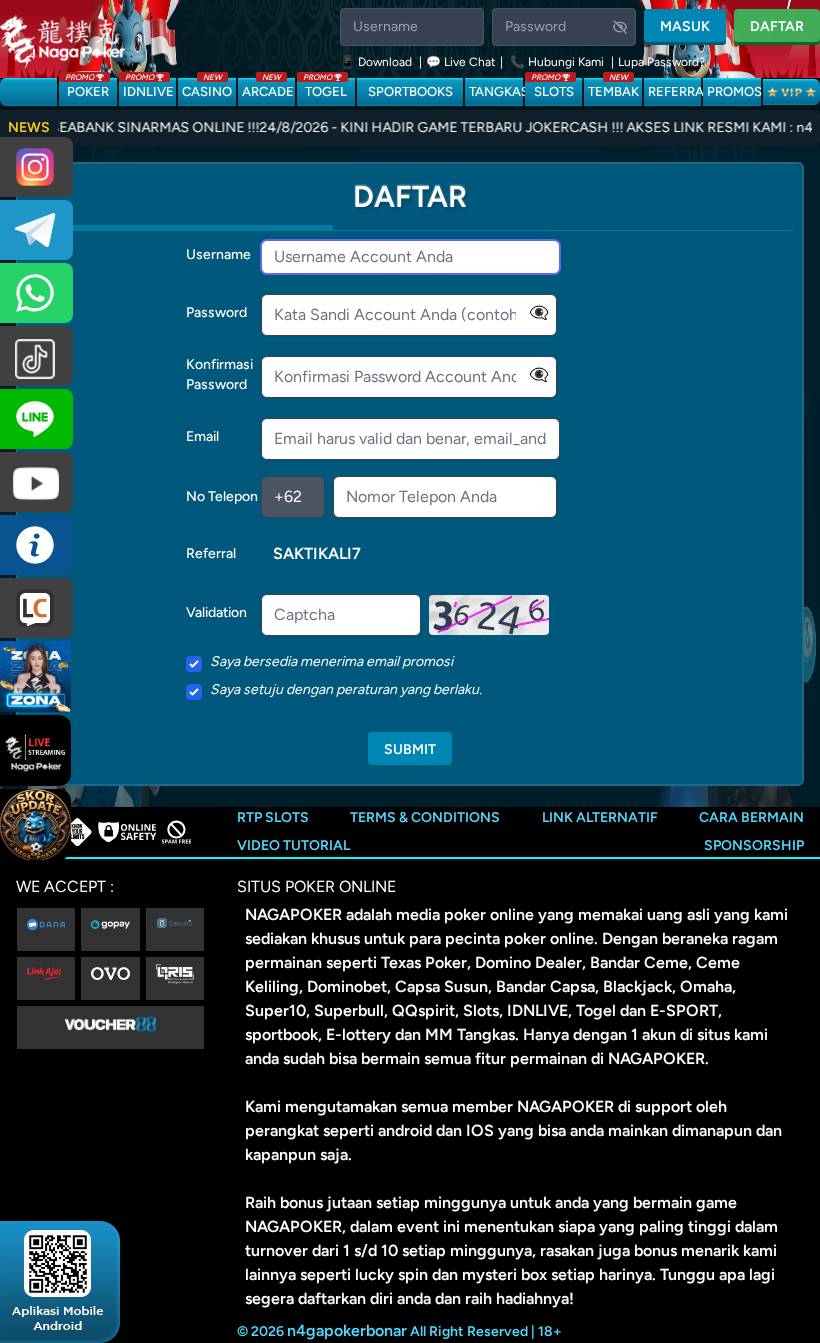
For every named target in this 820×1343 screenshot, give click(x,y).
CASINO (207, 88)
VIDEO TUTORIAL (293, 845)
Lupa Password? (661, 62)
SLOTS (552, 88)
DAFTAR (777, 26)
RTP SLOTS (273, 817)
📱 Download (377, 62)
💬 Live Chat (461, 62)
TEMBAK (613, 88)
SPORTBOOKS (410, 91)
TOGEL (325, 88)
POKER (87, 88)
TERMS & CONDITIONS (425, 817)
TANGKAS (495, 91)
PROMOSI (733, 91)
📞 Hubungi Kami (557, 62)
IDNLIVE (148, 88)
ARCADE (268, 88)
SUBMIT (410, 749)
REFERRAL (674, 91)
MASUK (685, 26)
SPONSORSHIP (754, 845)
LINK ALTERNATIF (600, 817)
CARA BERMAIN (751, 817)
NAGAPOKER (293, 914)
